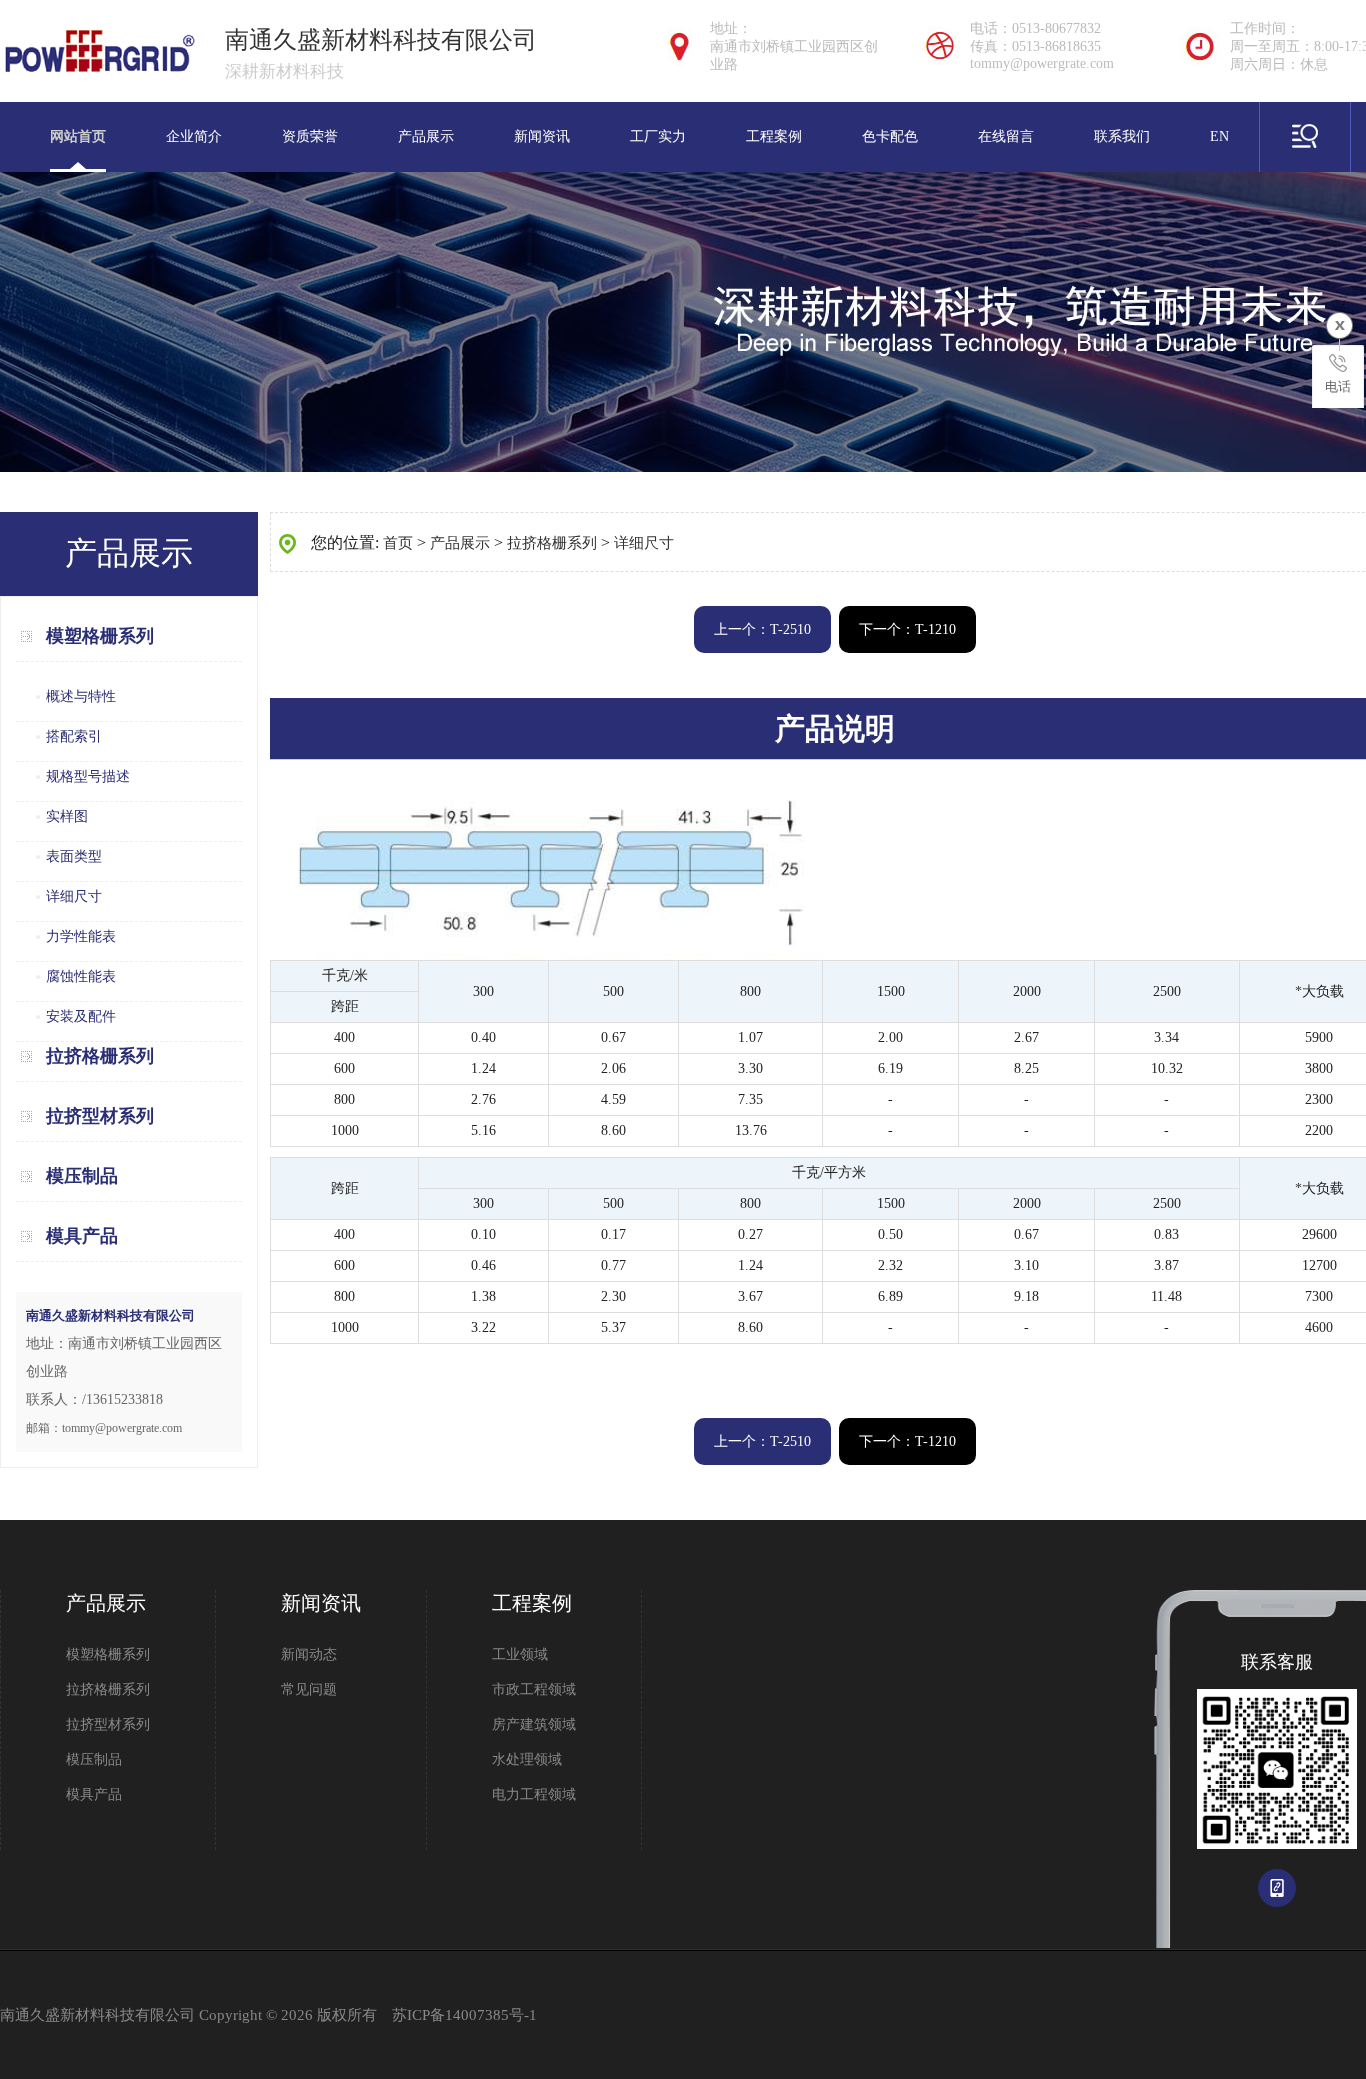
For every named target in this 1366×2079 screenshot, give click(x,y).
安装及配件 (81, 1016)
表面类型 (74, 856)
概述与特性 (81, 696)
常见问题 (309, 1689)
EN (1219, 136)
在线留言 (1006, 136)
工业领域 (520, 1654)
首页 (398, 543)
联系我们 (1122, 136)
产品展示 (426, 136)
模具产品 (82, 1236)
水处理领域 (527, 1759)
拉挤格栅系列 (100, 1056)
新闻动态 (309, 1654)
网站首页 (78, 136)
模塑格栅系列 (100, 636)
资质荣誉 (310, 136)
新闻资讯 (542, 136)
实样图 (67, 816)
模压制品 (82, 1176)
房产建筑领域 (534, 1724)
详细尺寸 (74, 896)
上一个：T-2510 (762, 629)
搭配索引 (74, 736)
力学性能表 (81, 936)
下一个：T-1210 (907, 629)
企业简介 (194, 136)
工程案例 (774, 136)
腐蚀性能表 (81, 976)
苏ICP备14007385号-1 (464, 2015)
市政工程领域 (534, 1689)
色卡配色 (890, 136)
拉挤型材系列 (100, 1116)
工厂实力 (658, 136)
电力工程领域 (534, 1794)
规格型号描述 (88, 776)
